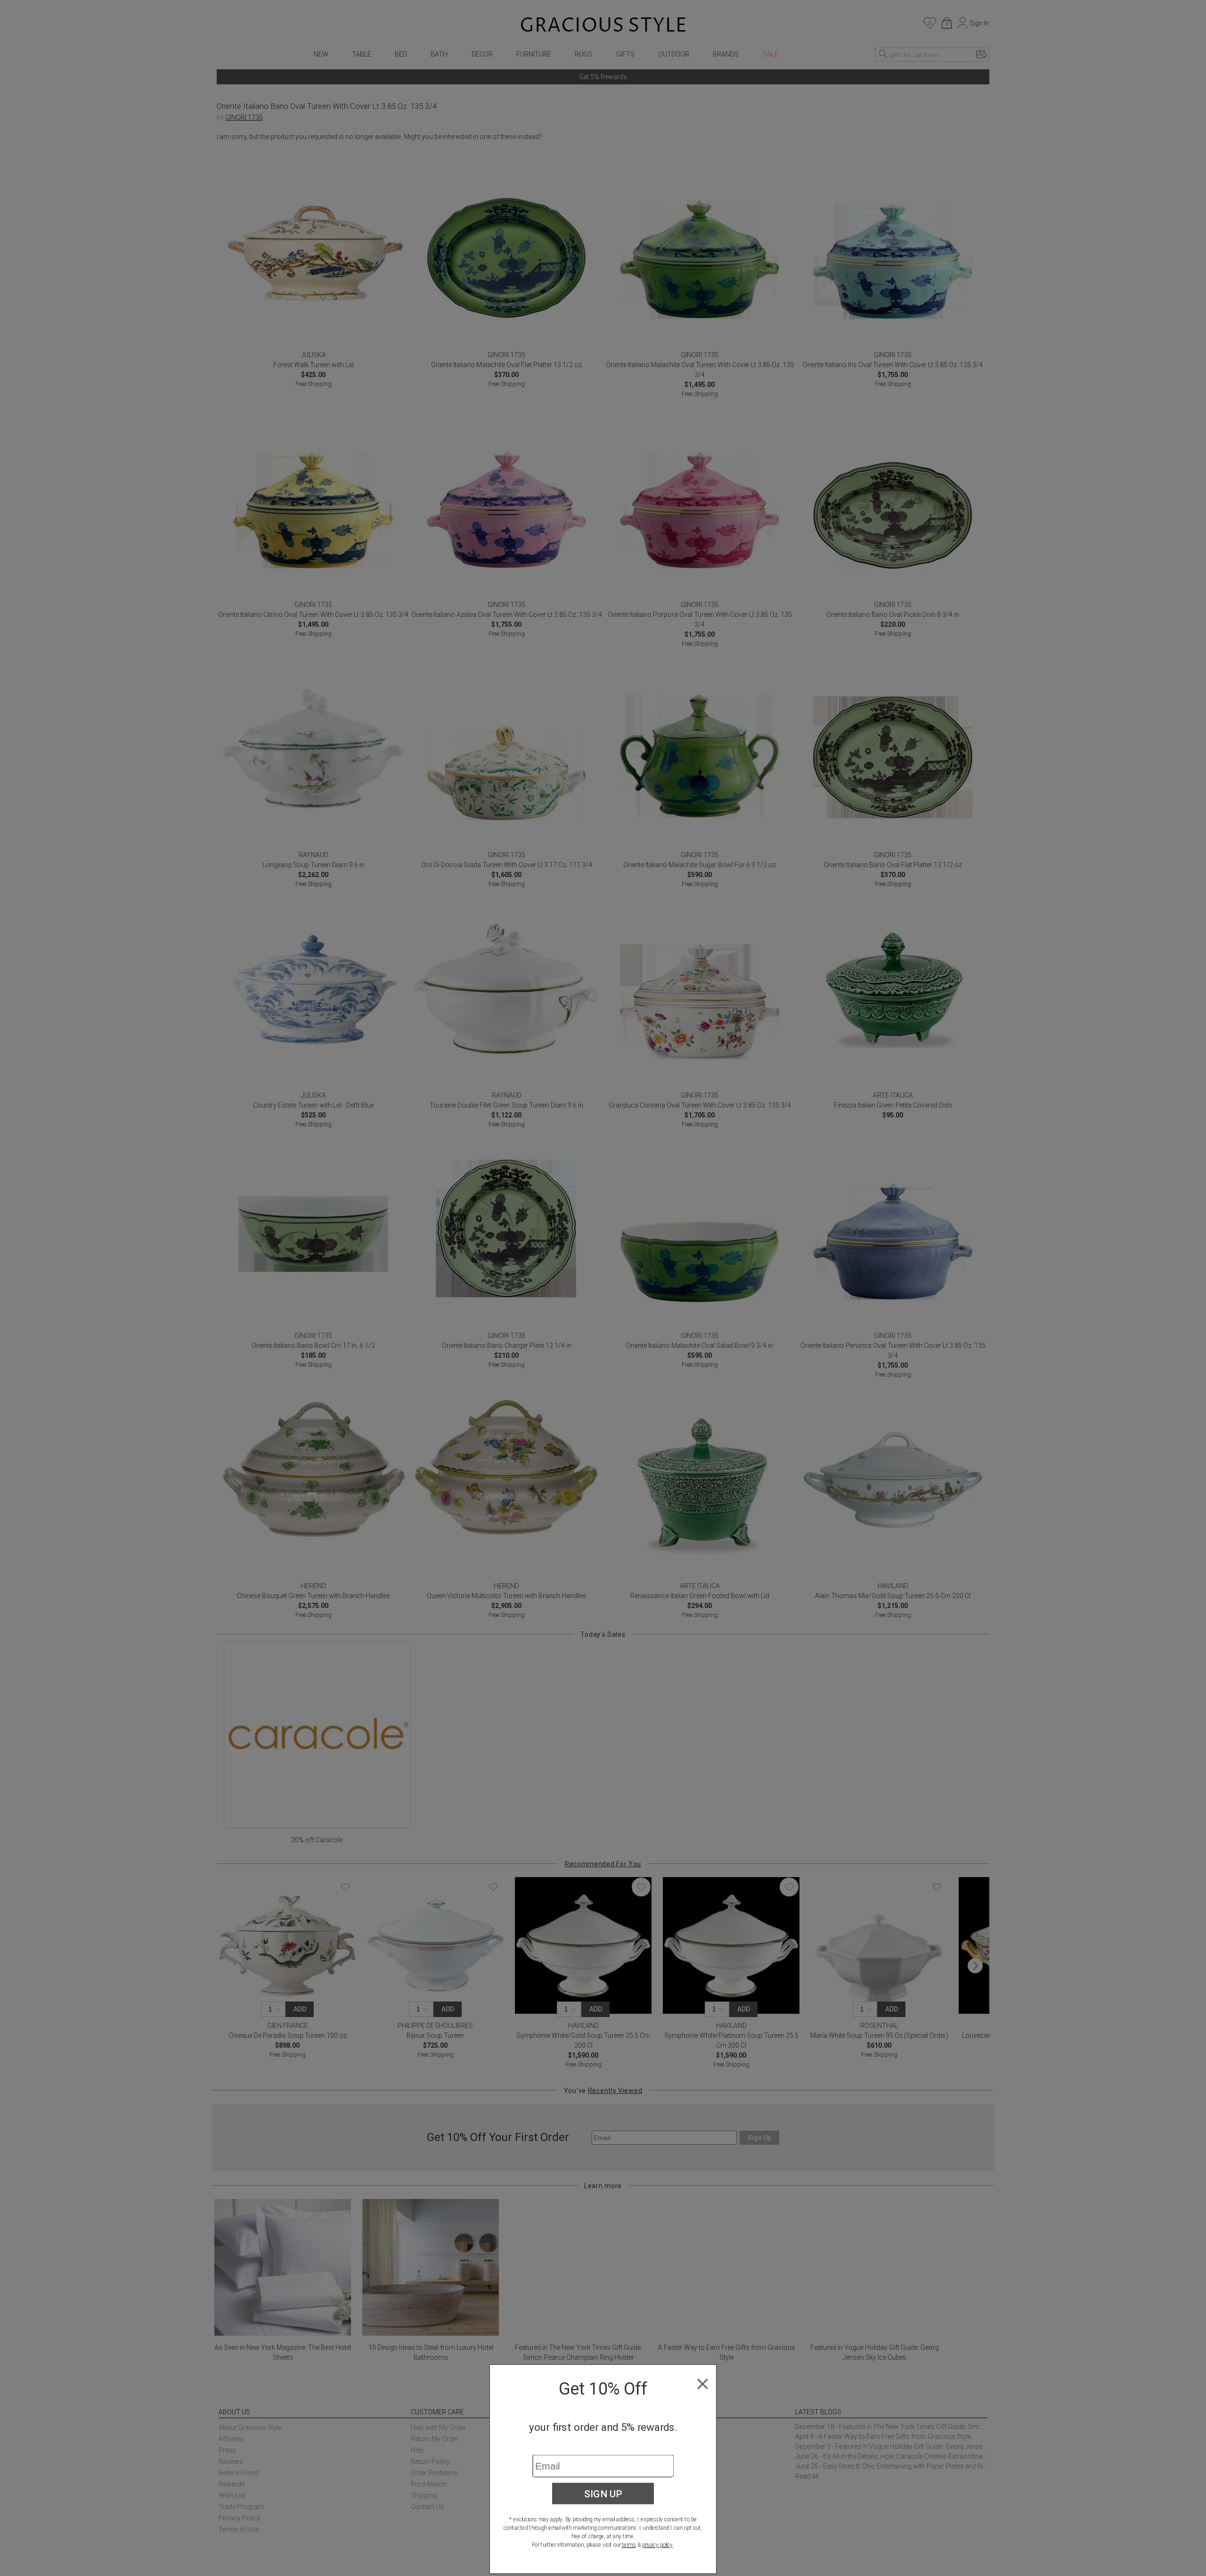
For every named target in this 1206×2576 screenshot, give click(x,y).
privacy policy (657, 2545)
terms (629, 2545)
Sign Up (603, 2494)
